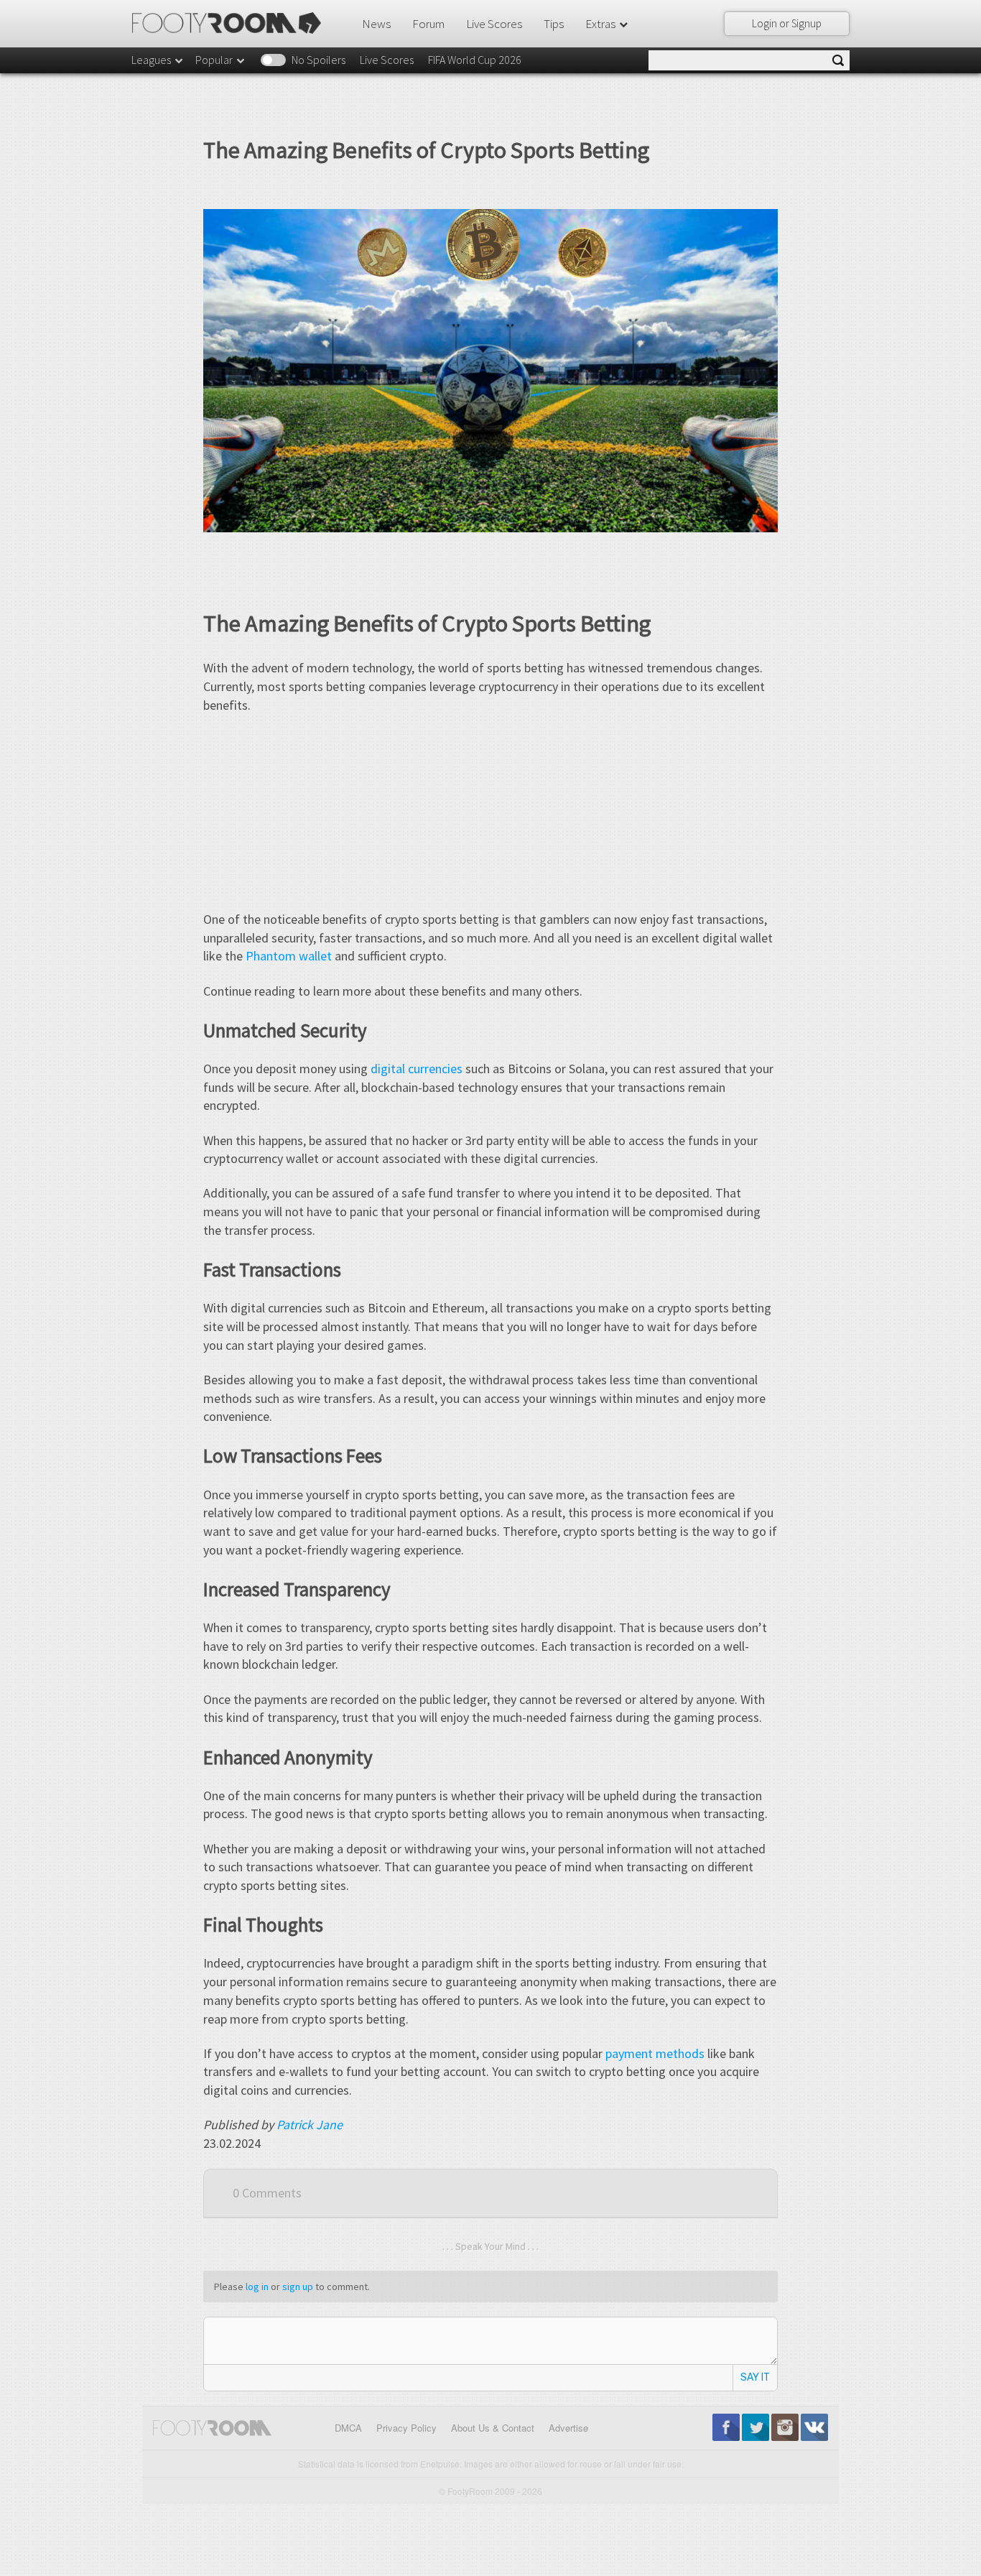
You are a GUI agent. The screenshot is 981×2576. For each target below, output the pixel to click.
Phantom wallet (289, 956)
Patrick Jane (310, 2125)
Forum (428, 24)
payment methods (655, 2053)
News (376, 24)
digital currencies (417, 1069)
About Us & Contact (493, 2428)
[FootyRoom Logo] (232, 23)
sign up (298, 2287)
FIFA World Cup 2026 (475, 60)
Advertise (568, 2428)
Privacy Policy (406, 2428)
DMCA (348, 2428)
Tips (554, 24)
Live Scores (494, 24)
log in (257, 2287)
